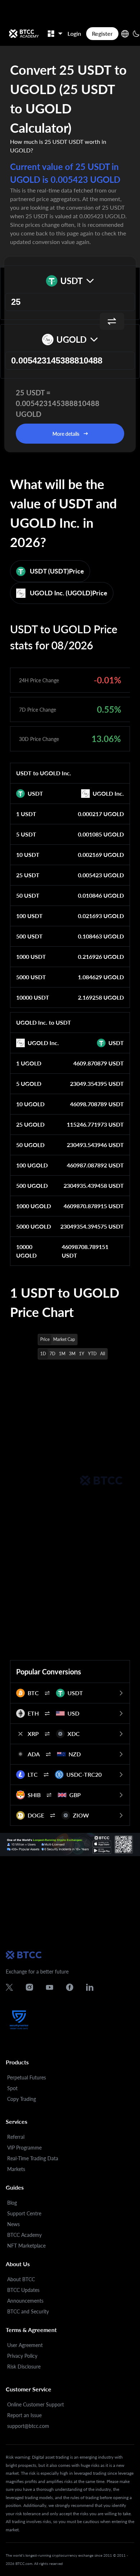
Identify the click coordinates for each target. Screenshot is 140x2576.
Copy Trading (22, 2099)
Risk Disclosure (24, 2367)
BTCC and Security (28, 2311)
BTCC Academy (24, 2235)
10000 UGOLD (26, 1251)
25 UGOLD (30, 1124)
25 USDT (28, 875)
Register (102, 33)
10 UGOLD (30, 1104)
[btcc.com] (24, 34)
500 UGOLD (32, 1185)
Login (74, 33)
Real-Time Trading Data (33, 2158)
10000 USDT (33, 997)
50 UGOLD (30, 1145)
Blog (12, 2203)
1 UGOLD (29, 1063)
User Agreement (25, 2345)
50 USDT (28, 895)
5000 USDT (31, 977)
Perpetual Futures (27, 2077)
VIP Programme (24, 2148)
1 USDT (26, 814)
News (13, 2224)
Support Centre (24, 2213)
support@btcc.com (28, 2426)
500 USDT (29, 936)
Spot (12, 2088)
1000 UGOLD (34, 1206)
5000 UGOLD (34, 1226)
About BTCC (21, 2279)
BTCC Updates (23, 2290)
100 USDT (29, 916)
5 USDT (26, 834)
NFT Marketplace (26, 2246)
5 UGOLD (29, 1084)
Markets (16, 2169)
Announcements (25, 2301)
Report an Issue (24, 2415)
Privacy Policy (22, 2356)
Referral (16, 2137)
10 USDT (28, 855)
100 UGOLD (32, 1165)
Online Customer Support (36, 2404)
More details (66, 434)
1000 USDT (31, 957)
